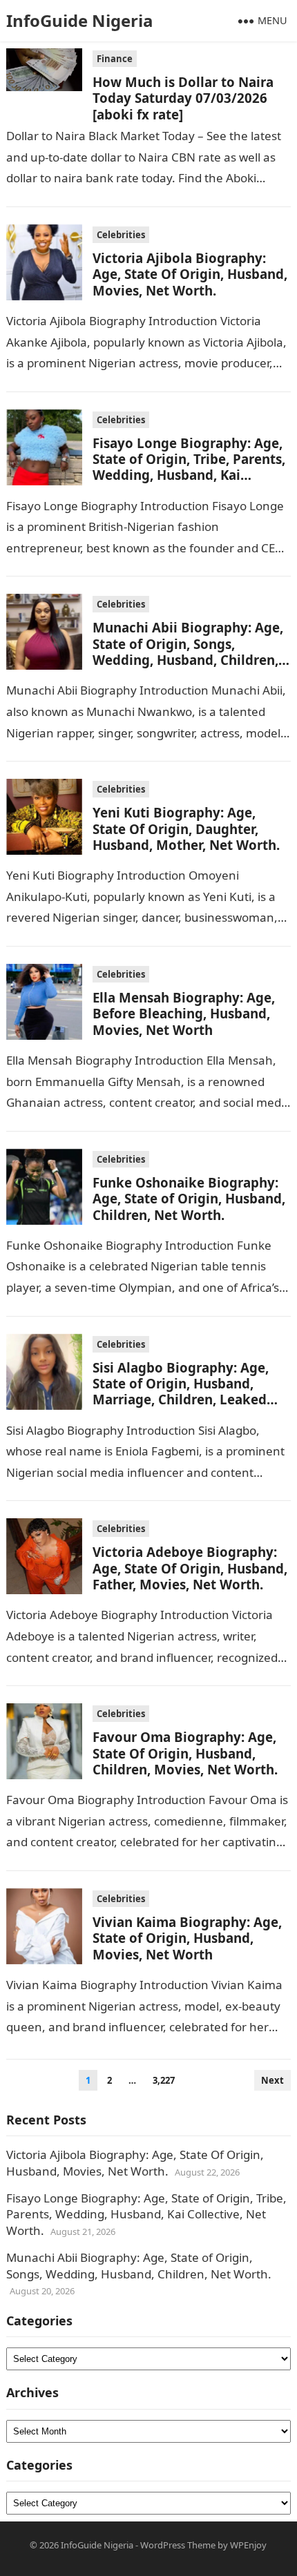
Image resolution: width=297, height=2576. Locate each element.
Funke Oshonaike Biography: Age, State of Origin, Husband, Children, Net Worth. (189, 1199)
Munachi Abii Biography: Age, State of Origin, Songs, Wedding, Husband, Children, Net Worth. (188, 651)
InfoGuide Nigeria (80, 20)
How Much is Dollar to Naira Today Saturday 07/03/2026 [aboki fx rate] (183, 98)
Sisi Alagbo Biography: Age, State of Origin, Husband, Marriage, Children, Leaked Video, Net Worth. (181, 1392)
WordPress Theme (178, 2545)
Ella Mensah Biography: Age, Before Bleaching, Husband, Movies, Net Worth (184, 1014)
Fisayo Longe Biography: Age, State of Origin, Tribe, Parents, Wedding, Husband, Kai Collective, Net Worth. (189, 467)
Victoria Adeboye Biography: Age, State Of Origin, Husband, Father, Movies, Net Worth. (190, 1568)
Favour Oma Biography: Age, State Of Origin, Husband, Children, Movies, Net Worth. (185, 1753)
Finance (115, 59)
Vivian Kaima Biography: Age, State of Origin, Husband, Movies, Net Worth (187, 1938)
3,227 (164, 2080)
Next (272, 2080)
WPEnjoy (248, 2545)
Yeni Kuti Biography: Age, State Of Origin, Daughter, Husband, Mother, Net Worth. (186, 829)
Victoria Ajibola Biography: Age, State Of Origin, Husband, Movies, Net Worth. (190, 274)
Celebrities (121, 235)
